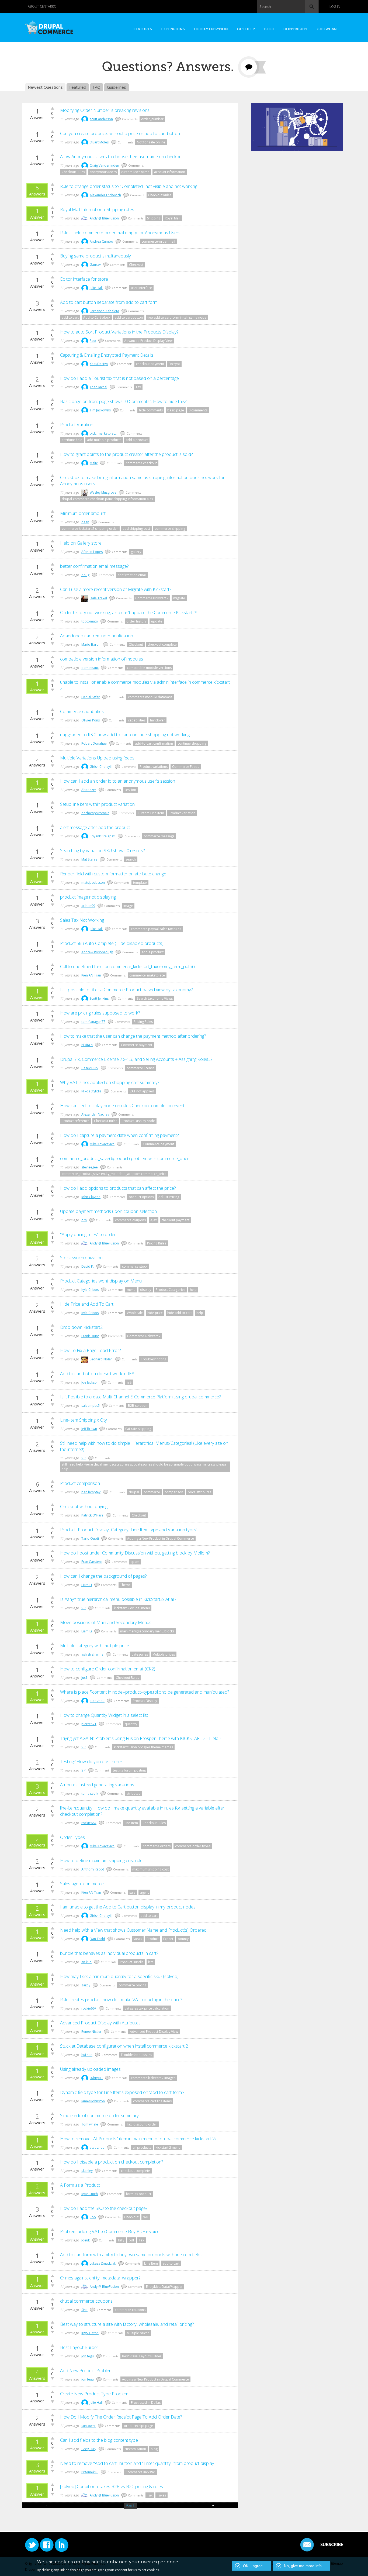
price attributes (199, 1492)
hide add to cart (180, 1313)
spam (135, 1562)
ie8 (129, 1382)
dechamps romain (95, 813)
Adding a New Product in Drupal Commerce (161, 1538)
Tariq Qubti (90, 1538)
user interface (141, 288)
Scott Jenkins (99, 998)
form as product (139, 2194)
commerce (152, 1492)
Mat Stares (89, 859)
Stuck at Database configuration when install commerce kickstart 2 (124, 2046)
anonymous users (103, 172)
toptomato (90, 621)
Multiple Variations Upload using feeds (97, 758)
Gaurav (95, 265)
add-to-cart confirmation (154, 743)
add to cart (70, 317)
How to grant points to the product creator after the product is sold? (126, 454)
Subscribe (332, 2544)
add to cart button (129, 317)
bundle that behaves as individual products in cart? (109, 1953)
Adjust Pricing (169, 1197)
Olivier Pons (91, 720)
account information (170, 172)
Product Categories (171, 1290)
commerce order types (193, 1846)
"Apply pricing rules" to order (88, 1234)
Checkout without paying (84, 1506)
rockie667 (89, 1823)
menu (131, 1290)
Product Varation (77, 424)
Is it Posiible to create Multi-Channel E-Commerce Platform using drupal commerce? (140, 1397)
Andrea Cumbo (101, 241)
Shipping (154, 218)
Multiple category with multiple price (95, 1645)
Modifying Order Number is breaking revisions (105, 110)
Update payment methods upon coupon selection (108, 1211)
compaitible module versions (149, 668)
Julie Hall (96, 288)
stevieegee (90, 1167)
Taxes (162, 2495)
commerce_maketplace (147, 975)
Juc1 (84, 1678)
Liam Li (87, 1585)
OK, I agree (253, 2566)
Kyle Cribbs (90, 1290)
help (193, 1290)
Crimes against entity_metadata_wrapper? (100, 2278)
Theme (125, 1585)
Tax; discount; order (142, 2124)
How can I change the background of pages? (103, 1576)
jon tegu (88, 2356)
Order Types (72, 1837)
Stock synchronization (81, 1258)
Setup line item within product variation (97, 804)
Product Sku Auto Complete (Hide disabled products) (112, 943)
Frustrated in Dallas (146, 2403)
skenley (87, 2171)
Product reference (76, 1121)
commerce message (159, 836)
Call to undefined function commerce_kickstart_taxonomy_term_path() (127, 966)
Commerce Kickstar (140, 2472)
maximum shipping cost (150, 1869)
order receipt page (138, 2426)
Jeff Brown (89, 1429)
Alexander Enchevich (105, 195)
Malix (94, 463)
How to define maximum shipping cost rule (101, 1860)
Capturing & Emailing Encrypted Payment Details (107, 355)
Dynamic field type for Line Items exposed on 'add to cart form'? (122, 2092)
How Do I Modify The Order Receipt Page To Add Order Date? (121, 2417)
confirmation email (132, 575)
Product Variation (182, 813)
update (157, 621)
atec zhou (97, 1701)
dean (85, 522)
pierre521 (89, 1724)
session (130, 790)
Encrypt (174, 364)
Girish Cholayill (101, 767)
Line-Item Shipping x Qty (84, 1420)
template (140, 883)
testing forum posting (129, 1770)
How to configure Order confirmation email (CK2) (108, 1669)
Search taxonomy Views (155, 998)
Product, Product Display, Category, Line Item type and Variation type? (128, 1530)
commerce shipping (170, 529)
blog (154, 2449)
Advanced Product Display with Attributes (100, 2023)
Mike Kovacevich (102, 1144)
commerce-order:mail (158, 241)
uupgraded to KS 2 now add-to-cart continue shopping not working (125, 735)
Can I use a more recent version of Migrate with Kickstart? (116, 589)
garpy (86, 1985)
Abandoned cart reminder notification (97, 636)
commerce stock (135, 1266)
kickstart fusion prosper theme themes (143, 1747)
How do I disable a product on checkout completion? (112, 2162)
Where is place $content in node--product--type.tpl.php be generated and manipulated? (145, 1692)
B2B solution (138, 1406)
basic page (176, 410)
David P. (88, 1266)
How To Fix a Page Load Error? (90, 1350)
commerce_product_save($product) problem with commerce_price (125, 1158)
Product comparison (80, 1483)
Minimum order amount (83, 513)
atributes (133, 1793)
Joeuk (86, 2240)
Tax (138, 387)
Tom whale (90, 2124)
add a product (137, 440)
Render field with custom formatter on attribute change (113, 874)
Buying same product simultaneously (96, 256)
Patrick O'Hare (92, 1515)
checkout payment (150, 364)
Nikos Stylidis (91, 1091)
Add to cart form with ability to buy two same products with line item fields (131, 2255)
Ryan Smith (90, 2194)
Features (143, 29)
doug (85, 575)
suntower (88, 2426)
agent (144, 1892)
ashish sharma (92, 1654)
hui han (87, 2055)
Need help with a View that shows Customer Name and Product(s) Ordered (133, 1930)
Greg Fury (89, 2449)
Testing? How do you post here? (91, 1761)
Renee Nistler (91, 2032)
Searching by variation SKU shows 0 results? (102, 850)
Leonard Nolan (101, 1359)
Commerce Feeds (186, 767)
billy (121, 2240)
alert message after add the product (95, 827)
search (131, 859)
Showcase (328, 29)
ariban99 (88, 906)
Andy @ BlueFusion (104, 218)
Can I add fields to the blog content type (99, 2440)
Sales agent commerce (82, 1884)
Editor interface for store (84, 279)
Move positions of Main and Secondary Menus (106, 1622)
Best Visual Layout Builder (142, 2356)
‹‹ (48, 2505)
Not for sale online (151, 142)
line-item (131, 1823)
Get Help (246, 29)
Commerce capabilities (82, 711)
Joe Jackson (90, 1382)
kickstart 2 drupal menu (132, 1608)
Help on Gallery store (81, 543)
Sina (84, 2310)
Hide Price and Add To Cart (87, 1304)
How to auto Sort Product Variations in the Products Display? (119, 332)
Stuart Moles (99, 142)
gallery (136, 552)
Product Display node (138, 1121)
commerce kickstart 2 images (153, 2078)
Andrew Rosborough (97, 952)
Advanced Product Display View (148, 341)
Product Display (145, 1701)
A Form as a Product (80, 2185)
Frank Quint (90, 1336)
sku (146, 2217)
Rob (93, 341)
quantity (131, 1724)
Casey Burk (90, 1068)
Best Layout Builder (79, 2347)
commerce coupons (130, 1220)
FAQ (97, 87)
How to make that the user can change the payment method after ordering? (133, 1036)
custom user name (135, 172)
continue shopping (192, 743)
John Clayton (91, 1197)
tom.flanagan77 (93, 1022)
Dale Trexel (98, 598)
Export (168, 1939)
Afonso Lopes (92, 552)
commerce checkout (141, 463)
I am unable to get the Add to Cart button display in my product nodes (128, 1907)
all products (142, 2147)
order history (136, 621)
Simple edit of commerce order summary (99, 2115)
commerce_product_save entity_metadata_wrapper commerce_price (114, 1174)
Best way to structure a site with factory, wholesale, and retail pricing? (127, 2324)
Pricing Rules (143, 1022)
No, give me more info (303, 2566)
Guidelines (117, 87)
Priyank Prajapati (103, 836)
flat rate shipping (138, 1429)
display (146, 1290)
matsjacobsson (93, 883)
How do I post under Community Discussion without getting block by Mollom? (135, 1553)
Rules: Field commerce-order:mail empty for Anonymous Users (120, 233)
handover (157, 720)
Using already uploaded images (90, 2069)
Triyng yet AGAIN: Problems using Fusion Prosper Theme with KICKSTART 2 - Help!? (140, 1738)
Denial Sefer (91, 697)
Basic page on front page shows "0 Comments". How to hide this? (123, 401)
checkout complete (162, 644)
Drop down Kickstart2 (81, 1327)
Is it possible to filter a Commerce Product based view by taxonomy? (126, 990)
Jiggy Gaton (90, 2333)
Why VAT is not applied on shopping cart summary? (110, 1082)
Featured (78, 87)
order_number (152, 119)
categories (140, 1654)
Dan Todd (97, 1939)
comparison (174, 1492)
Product (153, 1939)
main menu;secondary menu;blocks (147, 1631)
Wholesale (135, 1313)
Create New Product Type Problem (94, 2394)
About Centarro (42, 6)
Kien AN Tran (91, 975)
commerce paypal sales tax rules (156, 929)
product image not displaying (88, 897)
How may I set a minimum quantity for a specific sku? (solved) (119, 1976)
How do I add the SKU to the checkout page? (104, 2208)
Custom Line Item (151, 813)
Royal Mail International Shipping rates (97, 209)
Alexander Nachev (95, 1114)
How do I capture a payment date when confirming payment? (119, 1135)
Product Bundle (132, 1962)
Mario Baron (91, 644)
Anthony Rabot (93, 1869)
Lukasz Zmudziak (103, 2263)
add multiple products (104, 440)
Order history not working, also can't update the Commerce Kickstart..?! (128, 612)
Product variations (154, 767)
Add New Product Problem (86, 2370)
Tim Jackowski (100, 410)
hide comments (151, 410)
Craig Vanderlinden (104, 165)
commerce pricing (132, 1985)
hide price (155, 1313)
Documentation (211, 29)
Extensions (173, 29)
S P (84, 1458)
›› (213, 2505)
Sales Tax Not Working (82, 920)
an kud (86, 1962)
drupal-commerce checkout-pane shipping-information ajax (107, 499)
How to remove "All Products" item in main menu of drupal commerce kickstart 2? (138, 2139)
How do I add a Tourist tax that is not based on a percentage (119, 378)
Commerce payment (137, 1045)
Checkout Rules (73, 172)
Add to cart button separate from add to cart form (109, 302)
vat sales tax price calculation (147, 2008)
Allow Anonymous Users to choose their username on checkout (121, 157)
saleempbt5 (91, 1406)
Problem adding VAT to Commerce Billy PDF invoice (110, 2231)
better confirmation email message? (94, 566)
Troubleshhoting (154, 1359)
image (128, 906)
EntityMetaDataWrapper (164, 2287)
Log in (335, 7)
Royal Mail (173, 218)
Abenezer (89, 790)
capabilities (137, 720)
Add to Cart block (97, 317)
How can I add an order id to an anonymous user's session (118, 781)
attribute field (72, 440)
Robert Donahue (94, 743)
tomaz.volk (90, 1793)
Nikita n (87, 1045)
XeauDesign (99, 364)
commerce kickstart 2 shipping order (90, 529)
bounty (183, 1939)
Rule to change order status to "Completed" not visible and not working (129, 186)
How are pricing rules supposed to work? (100, 1013)
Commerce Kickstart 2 (152, 598)
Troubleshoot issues (136, 2055)
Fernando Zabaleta (104, 311)
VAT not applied (142, 1091)
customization (135, 2449)
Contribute (296, 29)
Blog (269, 29)
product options (141, 1197)
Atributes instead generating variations (97, 1785)
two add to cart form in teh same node (177, 317)
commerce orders (157, 1846)
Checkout (136, 265)
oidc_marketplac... (104, 433)
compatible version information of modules (102, 659)
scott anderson (101, 119)
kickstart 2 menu (168, 2147)
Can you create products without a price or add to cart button (120, 133)
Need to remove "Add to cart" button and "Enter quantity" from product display (137, 2463)
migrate (179, 598)
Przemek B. (90, 2472)
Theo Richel (98, 387)
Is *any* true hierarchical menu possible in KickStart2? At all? (118, 1599)
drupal (134, 1492)
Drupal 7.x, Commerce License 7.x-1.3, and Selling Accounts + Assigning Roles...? (136, 1059)
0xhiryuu (96, 2078)
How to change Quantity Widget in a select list (104, 1715)
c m (84, 1220)
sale (132, 1892)
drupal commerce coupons (86, 2301)
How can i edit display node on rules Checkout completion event (122, 1105)
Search (265, 6)
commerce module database (150, 697)
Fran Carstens (92, 1562)
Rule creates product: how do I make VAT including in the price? (121, 1999)
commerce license (140, 1068)
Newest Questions (45, 87)
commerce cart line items (152, 2101)
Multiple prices (164, 1654)
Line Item (151, 2263)
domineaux (90, 668)
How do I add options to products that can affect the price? (118, 1188)
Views (138, 1939)
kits (151, 1962)
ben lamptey (91, 1492)
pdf (131, 2240)
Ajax (154, 1220)
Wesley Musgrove (103, 492)
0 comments (198, 410)
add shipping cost (136, 529)
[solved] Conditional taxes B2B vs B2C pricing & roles (112, 2486)
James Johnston (93, 2101)
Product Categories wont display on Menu (101, 1281)
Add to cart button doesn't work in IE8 (97, 1373)
